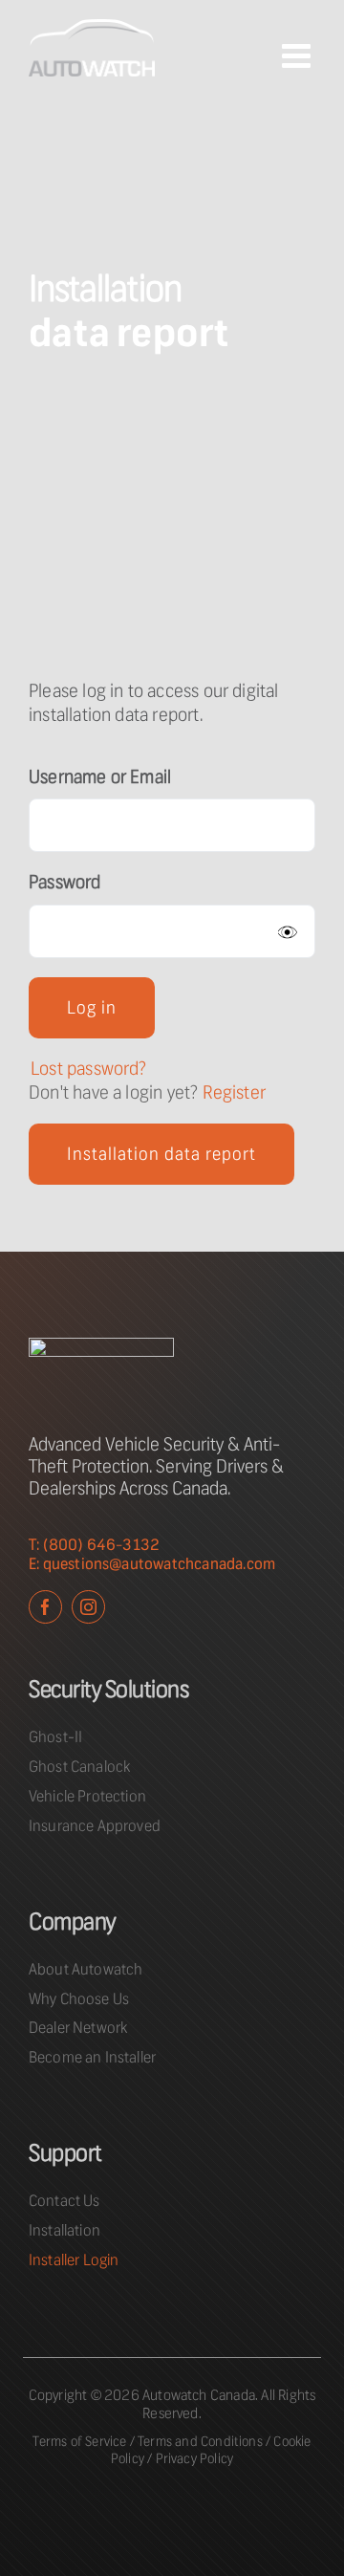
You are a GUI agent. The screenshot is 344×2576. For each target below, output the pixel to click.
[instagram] (88, 1607)
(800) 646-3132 (102, 1545)
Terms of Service (79, 2441)
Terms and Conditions (200, 2441)
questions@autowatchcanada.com (160, 1564)
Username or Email (100, 777)
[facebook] (45, 1607)
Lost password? (89, 1069)
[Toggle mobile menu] (299, 55)
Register (235, 1092)
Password (65, 882)
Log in (92, 1008)
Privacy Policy (195, 2458)
